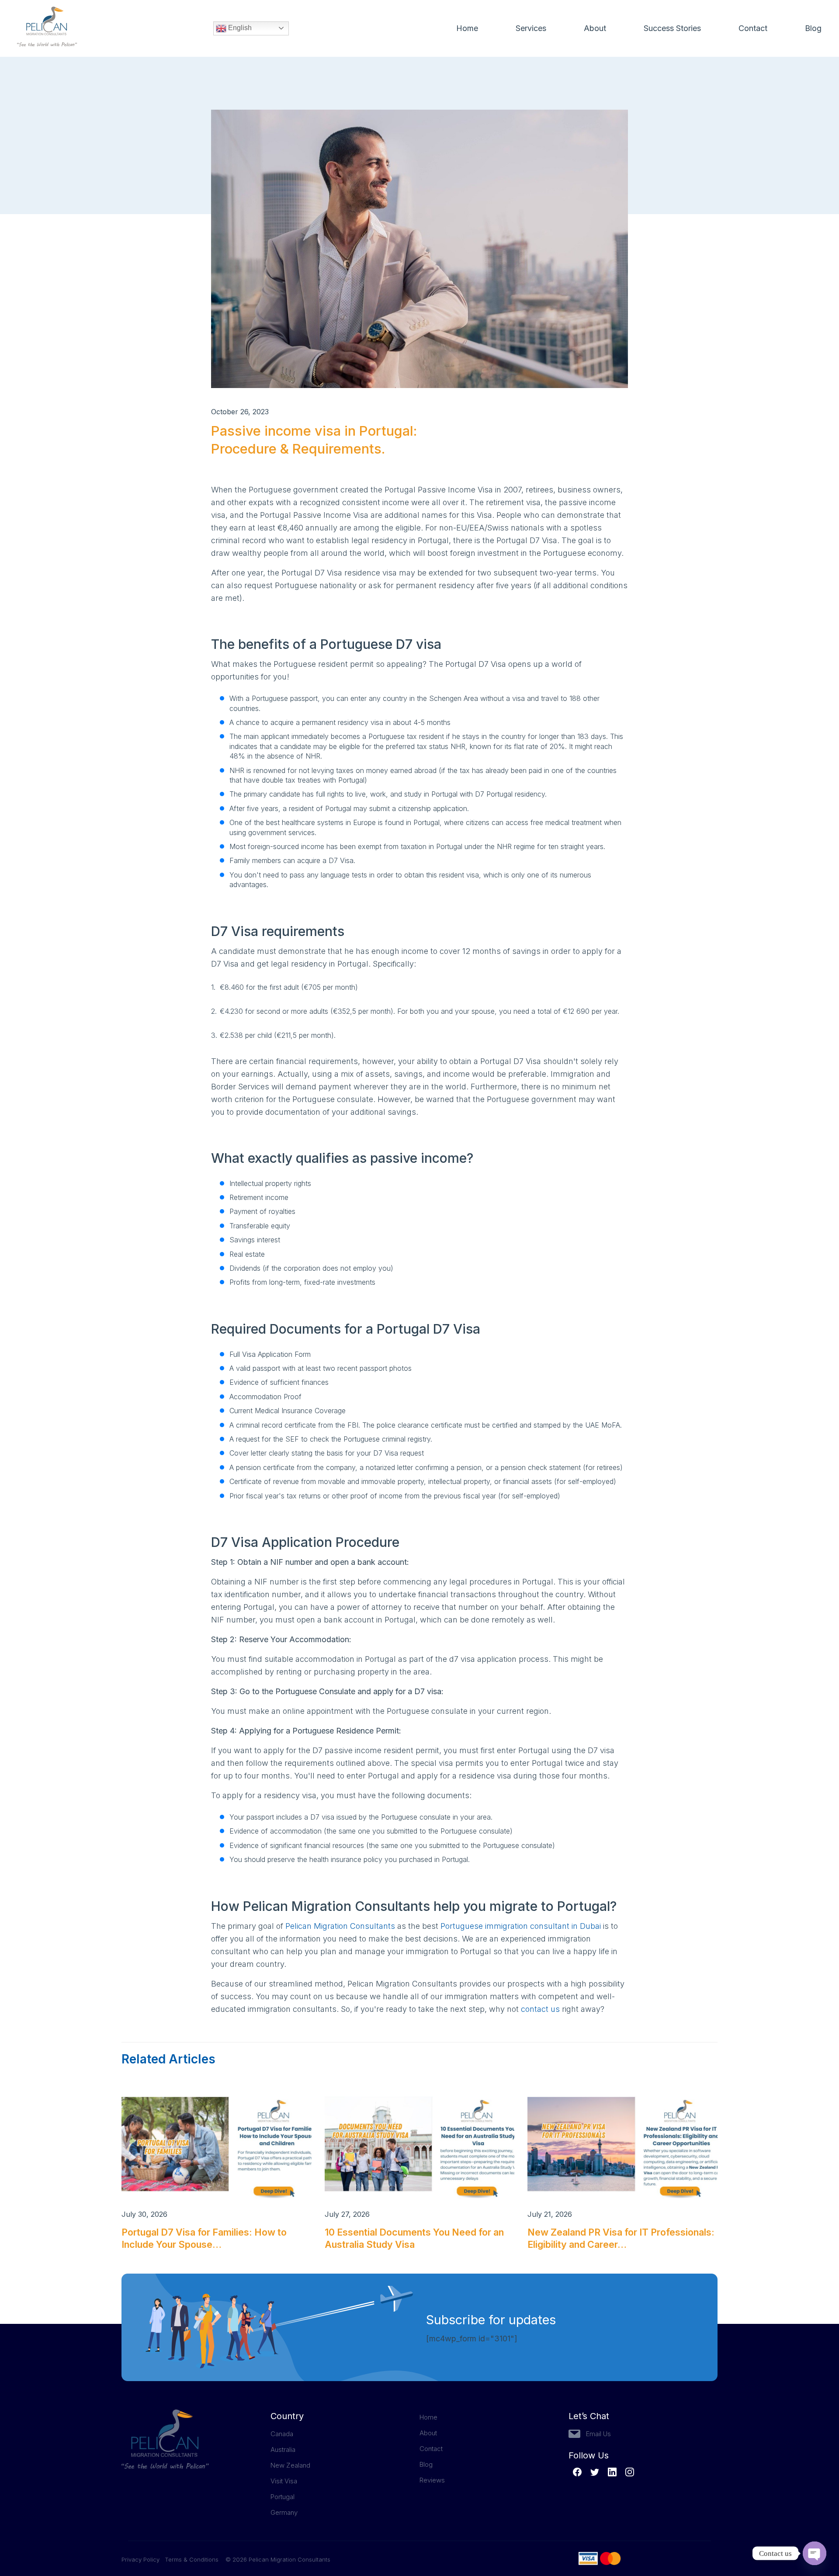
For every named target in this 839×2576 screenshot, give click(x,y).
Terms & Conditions (192, 2559)
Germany (284, 2512)
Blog (813, 28)
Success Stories (672, 28)
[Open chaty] (815, 2553)
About (595, 28)
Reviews (432, 2480)
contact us (540, 2009)
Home (467, 28)
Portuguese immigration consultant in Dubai (521, 1926)
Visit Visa (284, 2481)
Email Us (598, 2434)
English (239, 28)
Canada (282, 2434)
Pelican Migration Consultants (340, 1926)
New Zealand (290, 2465)
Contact (753, 28)
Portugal (283, 2497)
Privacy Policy (143, 2559)
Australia (283, 2449)
